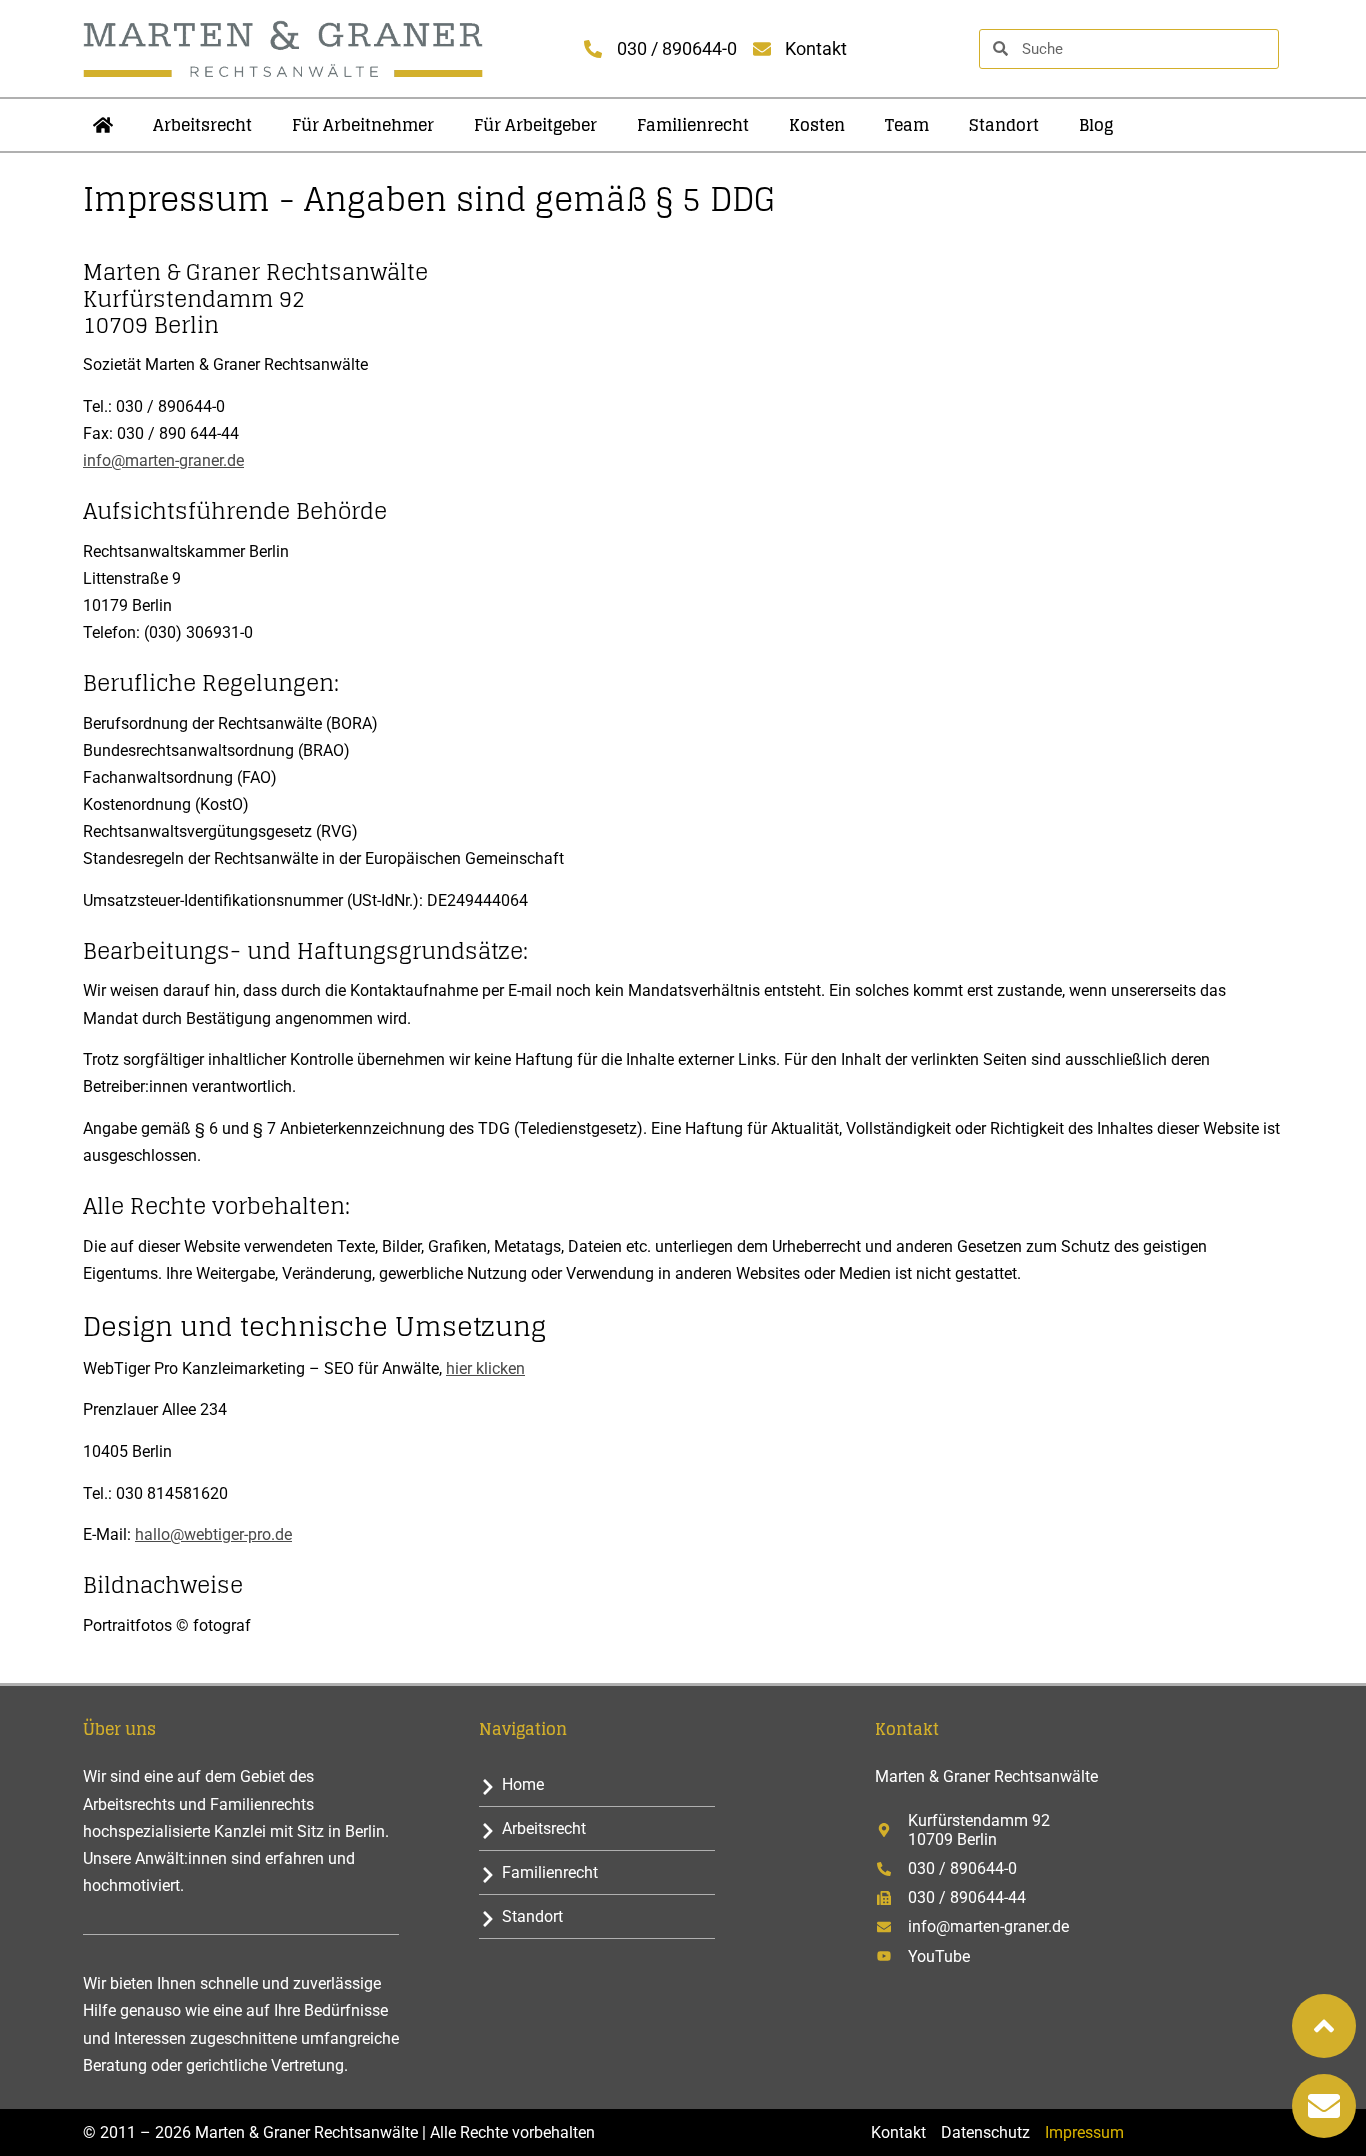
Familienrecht (693, 125)
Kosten (817, 125)
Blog (1096, 125)
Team (907, 125)
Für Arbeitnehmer (363, 125)
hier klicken (485, 1368)
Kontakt (898, 2132)
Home (523, 1784)
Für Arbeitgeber (535, 125)
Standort (1004, 125)
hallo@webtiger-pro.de (213, 1534)
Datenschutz (985, 2132)
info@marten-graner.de (163, 460)
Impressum (1084, 2132)
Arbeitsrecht (202, 125)
